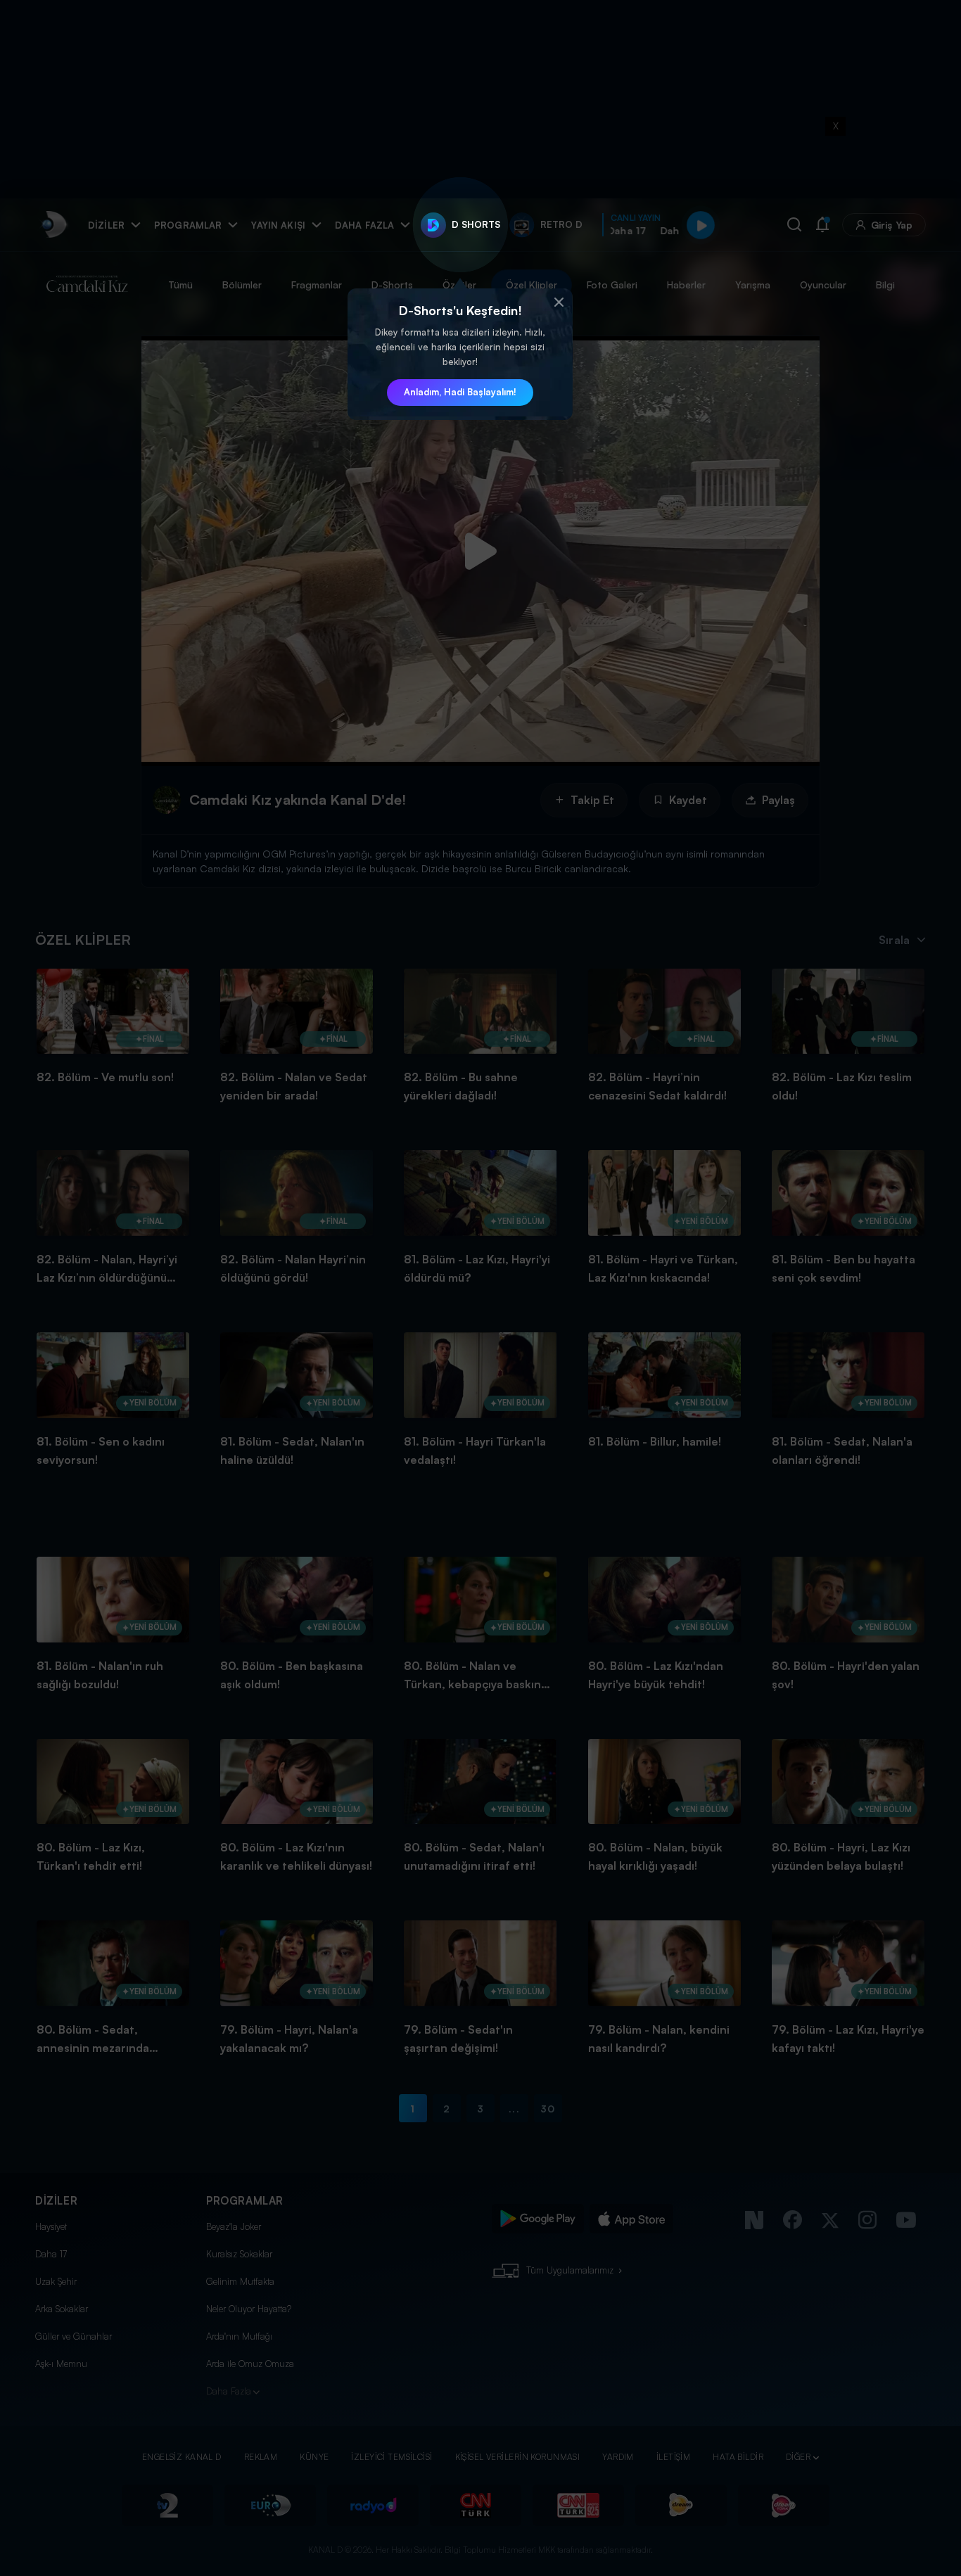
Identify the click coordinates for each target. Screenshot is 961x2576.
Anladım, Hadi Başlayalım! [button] (460, 392)
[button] (559, 302)
